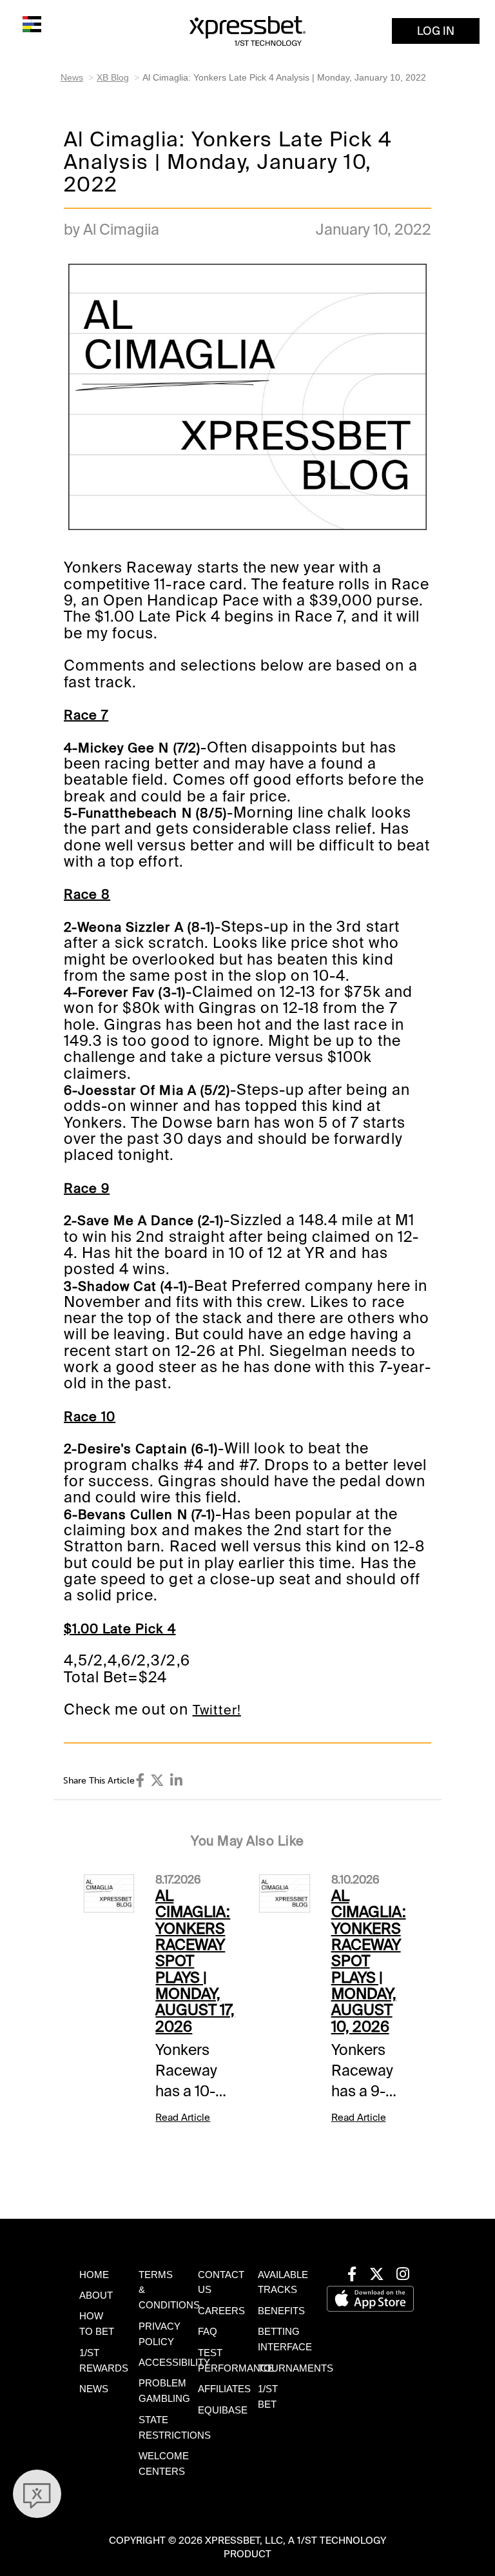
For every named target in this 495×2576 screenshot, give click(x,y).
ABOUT (96, 2296)
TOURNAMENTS (296, 2368)
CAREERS (221, 2311)
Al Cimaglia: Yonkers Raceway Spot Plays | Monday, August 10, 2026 (369, 1961)
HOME (94, 2275)
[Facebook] (141, 1781)
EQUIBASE (223, 2410)
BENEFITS (281, 2311)
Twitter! (217, 1710)
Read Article (183, 2118)
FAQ (208, 2332)
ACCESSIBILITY (174, 2363)
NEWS (94, 2389)
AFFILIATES (224, 2389)
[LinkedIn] (176, 1781)
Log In (436, 31)
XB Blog (113, 77)
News (72, 77)
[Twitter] (157, 1781)
